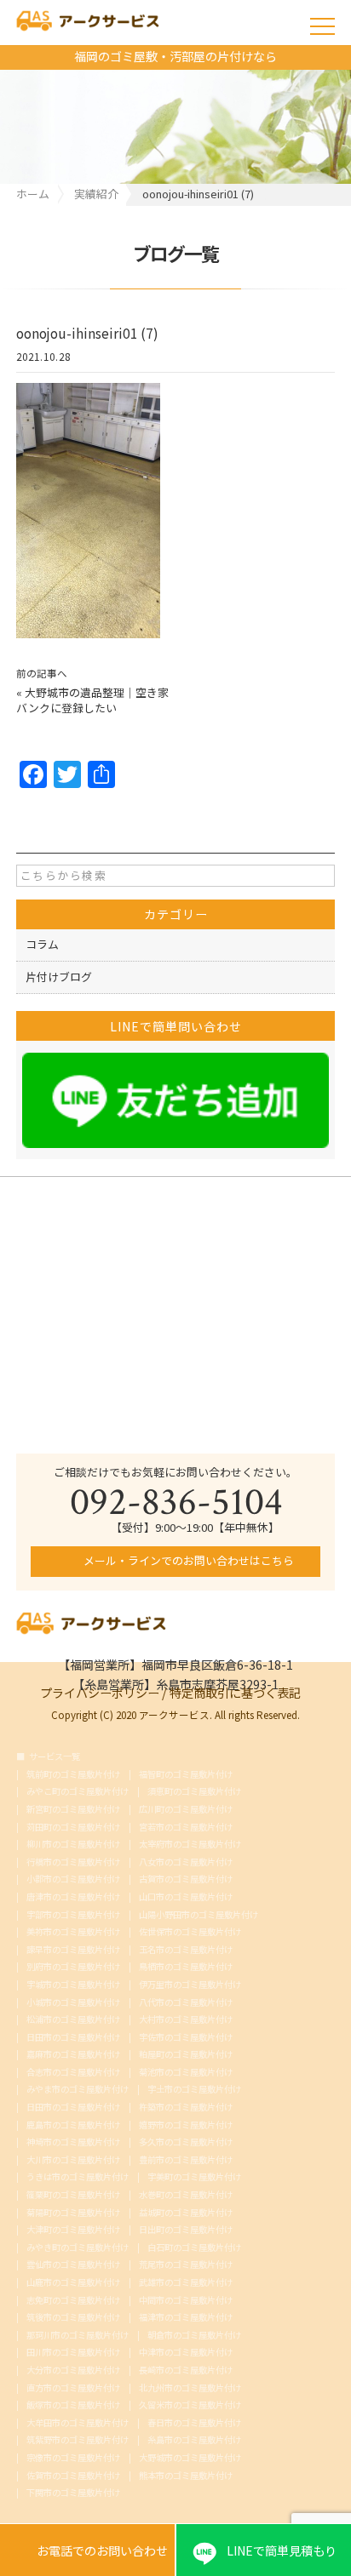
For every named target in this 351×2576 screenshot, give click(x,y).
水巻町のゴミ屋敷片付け (186, 2195)
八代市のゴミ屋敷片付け (186, 2002)
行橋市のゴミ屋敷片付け (73, 1862)
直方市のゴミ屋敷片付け (73, 2388)
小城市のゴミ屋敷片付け (73, 2002)
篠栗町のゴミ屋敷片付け (73, 2195)
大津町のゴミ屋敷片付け (73, 2230)
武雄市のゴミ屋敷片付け (186, 2282)
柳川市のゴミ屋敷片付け (73, 1844)
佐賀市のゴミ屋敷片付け (73, 2476)
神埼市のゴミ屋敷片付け (73, 2142)
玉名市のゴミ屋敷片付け (186, 1950)
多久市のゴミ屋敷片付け (186, 2142)
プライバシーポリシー (100, 1691)
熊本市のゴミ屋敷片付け (186, 2476)
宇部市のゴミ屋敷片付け (73, 1915)
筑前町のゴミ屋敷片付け (73, 1774)
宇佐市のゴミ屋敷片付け (186, 2037)
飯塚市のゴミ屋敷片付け (73, 2405)
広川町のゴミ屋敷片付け (186, 1809)
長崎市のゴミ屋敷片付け (186, 2370)
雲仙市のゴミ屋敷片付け (73, 2265)
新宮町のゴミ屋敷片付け (73, 1809)
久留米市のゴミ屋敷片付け (190, 2405)
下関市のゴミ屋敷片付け (73, 2493)
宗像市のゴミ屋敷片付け (73, 2458)
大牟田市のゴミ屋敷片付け (78, 2423)
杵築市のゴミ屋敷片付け (186, 2107)
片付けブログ (59, 977)
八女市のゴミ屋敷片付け (186, 1862)
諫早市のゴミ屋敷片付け (73, 1950)
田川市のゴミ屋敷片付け (73, 2352)
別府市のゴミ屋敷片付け (73, 1967)
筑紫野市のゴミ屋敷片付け (78, 2440)
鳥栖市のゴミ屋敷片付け (186, 1967)
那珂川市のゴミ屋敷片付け (78, 2335)
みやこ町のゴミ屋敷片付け (78, 1791)
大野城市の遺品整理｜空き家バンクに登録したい (92, 700)
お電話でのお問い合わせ (87, 2551)
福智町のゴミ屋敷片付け (186, 1774)
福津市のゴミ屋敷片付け (186, 2317)
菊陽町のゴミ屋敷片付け (73, 2213)
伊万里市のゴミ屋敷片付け (190, 1985)
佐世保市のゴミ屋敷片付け (190, 1932)
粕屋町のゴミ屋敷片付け (186, 2054)
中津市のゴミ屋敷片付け (186, 2352)
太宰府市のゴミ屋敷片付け (190, 1844)
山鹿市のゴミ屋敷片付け (73, 2282)
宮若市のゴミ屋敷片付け (186, 1827)
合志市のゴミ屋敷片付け (73, 2072)
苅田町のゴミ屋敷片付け (73, 1827)
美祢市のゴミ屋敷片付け (73, 1932)
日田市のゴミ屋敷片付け (73, 2037)
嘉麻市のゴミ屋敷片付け (73, 2054)
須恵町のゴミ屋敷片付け (194, 1791)
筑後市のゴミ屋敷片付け (73, 2317)
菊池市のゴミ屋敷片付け (186, 2072)
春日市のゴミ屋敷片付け (194, 2423)
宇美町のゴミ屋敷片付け (194, 2177)
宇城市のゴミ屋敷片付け (73, 1985)
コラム (42, 944)
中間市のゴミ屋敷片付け (186, 2300)
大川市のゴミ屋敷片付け (73, 2160)
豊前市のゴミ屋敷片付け (186, 2160)
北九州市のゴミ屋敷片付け (190, 2388)
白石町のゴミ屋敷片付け (194, 2248)
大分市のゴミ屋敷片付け (73, 2370)
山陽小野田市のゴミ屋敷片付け (199, 1915)
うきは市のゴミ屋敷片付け (78, 2177)
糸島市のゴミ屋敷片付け (194, 2440)
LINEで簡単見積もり (282, 2550)
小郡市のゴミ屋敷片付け (73, 1879)
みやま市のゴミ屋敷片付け (78, 2089)
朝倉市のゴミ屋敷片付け (194, 2335)
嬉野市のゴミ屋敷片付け (186, 2125)
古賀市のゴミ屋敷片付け (186, 1879)
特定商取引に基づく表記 (235, 1691)
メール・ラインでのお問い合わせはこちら (187, 1560)
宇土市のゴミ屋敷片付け (194, 2089)
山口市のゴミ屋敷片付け (186, 1897)
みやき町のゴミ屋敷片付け (78, 2248)
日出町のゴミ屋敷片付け (186, 2230)
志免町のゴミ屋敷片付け (73, 2300)
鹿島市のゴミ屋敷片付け (73, 2125)
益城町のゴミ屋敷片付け (186, 2213)
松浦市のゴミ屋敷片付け (73, 2019)
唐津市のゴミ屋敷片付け (73, 1897)
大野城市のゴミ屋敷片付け (190, 2458)
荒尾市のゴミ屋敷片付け (186, 2265)
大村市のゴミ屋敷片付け (186, 2019)
